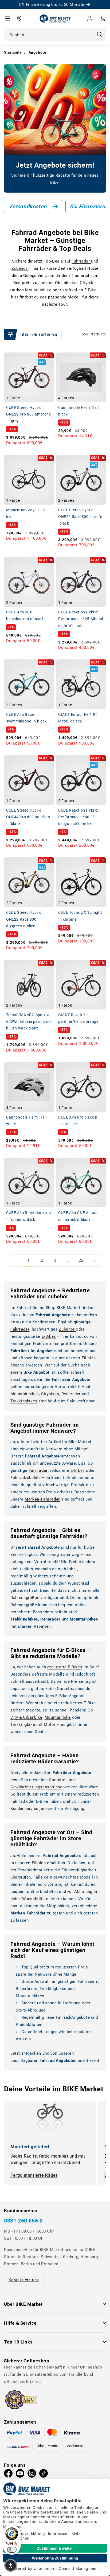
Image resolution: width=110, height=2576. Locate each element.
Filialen (89, 1358)
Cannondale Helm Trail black (78, 411)
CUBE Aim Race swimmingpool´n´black (26, 718)
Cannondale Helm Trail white (26, 1121)
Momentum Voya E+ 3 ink (26, 513)
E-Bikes (49, 1336)
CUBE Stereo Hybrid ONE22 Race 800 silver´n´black (80, 517)
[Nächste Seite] (94, 1261)
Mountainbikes (25, 1394)
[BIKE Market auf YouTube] (20, 2475)
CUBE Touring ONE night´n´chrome (80, 916)
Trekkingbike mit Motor (33, 1725)
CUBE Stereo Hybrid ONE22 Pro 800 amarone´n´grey (29, 414)
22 (81, 1260)
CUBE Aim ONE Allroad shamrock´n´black (78, 1216)
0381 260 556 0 (23, 2221)
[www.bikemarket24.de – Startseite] (55, 18)
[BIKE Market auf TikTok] (44, 2475)
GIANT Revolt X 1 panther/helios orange (78, 1018)
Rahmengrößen (25, 1598)
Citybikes (50, 1394)
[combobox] (55, 34)
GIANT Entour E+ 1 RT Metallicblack (78, 718)
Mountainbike (38, 290)
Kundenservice (24, 1809)
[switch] (12, 2550)
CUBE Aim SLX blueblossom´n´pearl (24, 615)
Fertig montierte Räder (34, 2175)
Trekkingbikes (24, 1401)
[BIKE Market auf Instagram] (32, 2475)
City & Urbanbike (26, 1717)
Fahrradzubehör (26, 1478)
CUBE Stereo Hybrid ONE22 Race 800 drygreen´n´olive (24, 919)
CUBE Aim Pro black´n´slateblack (78, 1121)
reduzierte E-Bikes (65, 1667)
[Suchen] (99, 34)
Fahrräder (81, 261)
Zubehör (20, 268)
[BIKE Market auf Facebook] (8, 2475)
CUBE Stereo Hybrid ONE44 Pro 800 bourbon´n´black (28, 817)
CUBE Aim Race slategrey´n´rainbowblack (29, 1216)
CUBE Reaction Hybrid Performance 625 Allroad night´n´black (81, 619)
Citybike (88, 283)
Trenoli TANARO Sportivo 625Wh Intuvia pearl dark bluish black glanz (29, 1021)
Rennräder (71, 1394)
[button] (7, 18)
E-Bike (90, 290)
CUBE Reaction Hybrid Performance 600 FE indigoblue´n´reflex (78, 817)
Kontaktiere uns (24, 2280)
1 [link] (29, 1260)
